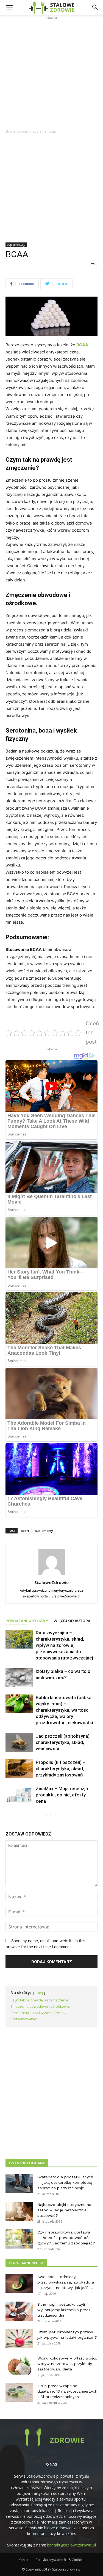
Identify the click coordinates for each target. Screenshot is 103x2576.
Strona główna (17, 131)
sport (25, 1531)
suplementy (44, 1531)
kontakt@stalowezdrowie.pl (71, 2545)
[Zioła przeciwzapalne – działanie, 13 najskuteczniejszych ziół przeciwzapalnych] (19, 2393)
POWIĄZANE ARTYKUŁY (27, 1621)
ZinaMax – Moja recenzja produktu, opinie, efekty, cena (62, 1795)
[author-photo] (52, 1575)
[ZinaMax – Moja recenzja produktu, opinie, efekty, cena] (19, 1795)
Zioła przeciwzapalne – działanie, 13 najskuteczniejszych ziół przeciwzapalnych (67, 2391)
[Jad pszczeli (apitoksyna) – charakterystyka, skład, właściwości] (19, 1742)
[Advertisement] (51, 72)
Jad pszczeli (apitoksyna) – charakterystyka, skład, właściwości (65, 1742)
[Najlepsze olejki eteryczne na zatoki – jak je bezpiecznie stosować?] (19, 2211)
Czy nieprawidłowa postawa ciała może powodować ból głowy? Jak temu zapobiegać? (66, 2238)
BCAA (82, 345)
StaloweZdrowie (51, 1582)
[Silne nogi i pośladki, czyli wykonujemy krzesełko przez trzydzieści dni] (19, 2311)
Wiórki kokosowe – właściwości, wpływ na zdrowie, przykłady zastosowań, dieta (67, 2364)
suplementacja (44, 131)
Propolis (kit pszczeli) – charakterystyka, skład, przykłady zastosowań (61, 1769)
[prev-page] (46, 1815)
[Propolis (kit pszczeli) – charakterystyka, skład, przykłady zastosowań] (19, 1769)
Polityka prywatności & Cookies (60, 2560)
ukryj (39, 1993)
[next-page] (55, 1815)
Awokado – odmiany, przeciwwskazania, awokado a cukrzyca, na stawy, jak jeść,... (66, 2282)
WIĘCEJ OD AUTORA (72, 1621)
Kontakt (25, 2560)
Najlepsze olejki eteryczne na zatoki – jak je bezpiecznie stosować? (64, 2210)
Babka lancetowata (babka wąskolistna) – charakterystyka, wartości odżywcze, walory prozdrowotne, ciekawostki (64, 1710)
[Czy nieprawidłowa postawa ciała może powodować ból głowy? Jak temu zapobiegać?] (19, 2239)
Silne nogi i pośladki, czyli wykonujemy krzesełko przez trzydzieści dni (64, 2310)
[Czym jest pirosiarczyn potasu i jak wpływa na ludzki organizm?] (19, 2339)
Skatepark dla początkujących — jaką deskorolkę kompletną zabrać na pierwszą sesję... (65, 2182)
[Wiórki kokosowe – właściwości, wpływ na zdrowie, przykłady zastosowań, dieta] (19, 2365)
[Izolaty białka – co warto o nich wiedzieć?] (19, 1678)
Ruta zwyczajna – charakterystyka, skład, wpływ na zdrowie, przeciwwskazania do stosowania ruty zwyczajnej (64, 1645)
